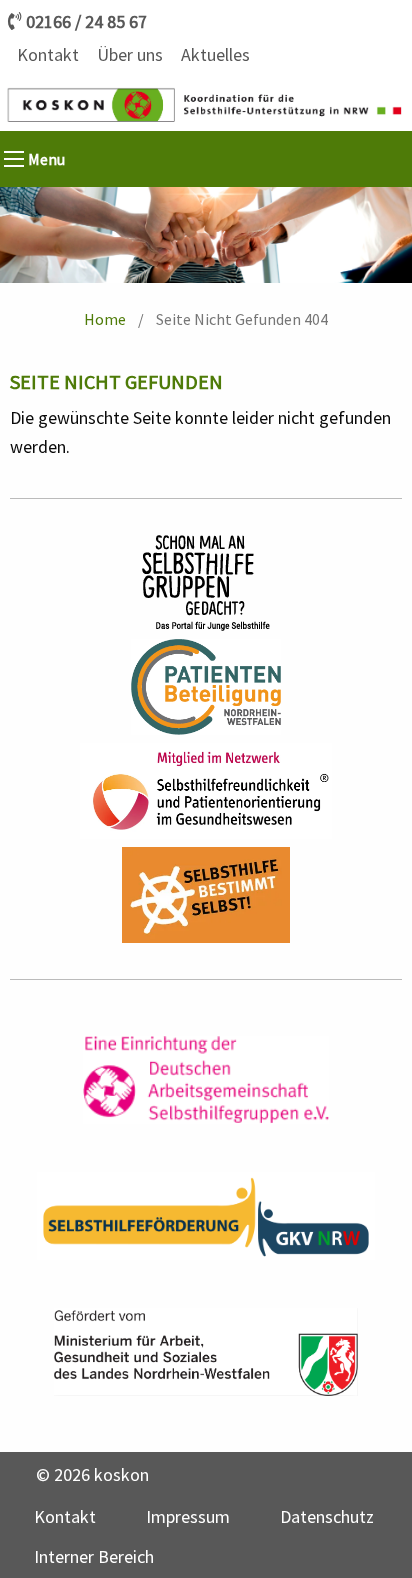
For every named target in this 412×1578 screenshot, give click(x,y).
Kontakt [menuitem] (48, 54)
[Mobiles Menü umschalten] (14, 159)
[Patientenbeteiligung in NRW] (206, 687)
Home (105, 319)
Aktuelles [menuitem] (215, 54)
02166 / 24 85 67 (86, 22)
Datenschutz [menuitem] (327, 1516)
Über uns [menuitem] (130, 54)
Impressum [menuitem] (188, 1516)
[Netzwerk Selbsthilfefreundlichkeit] (206, 791)
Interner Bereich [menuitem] (94, 1556)
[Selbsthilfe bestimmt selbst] (206, 895)
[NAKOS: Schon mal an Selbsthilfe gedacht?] (206, 583)
